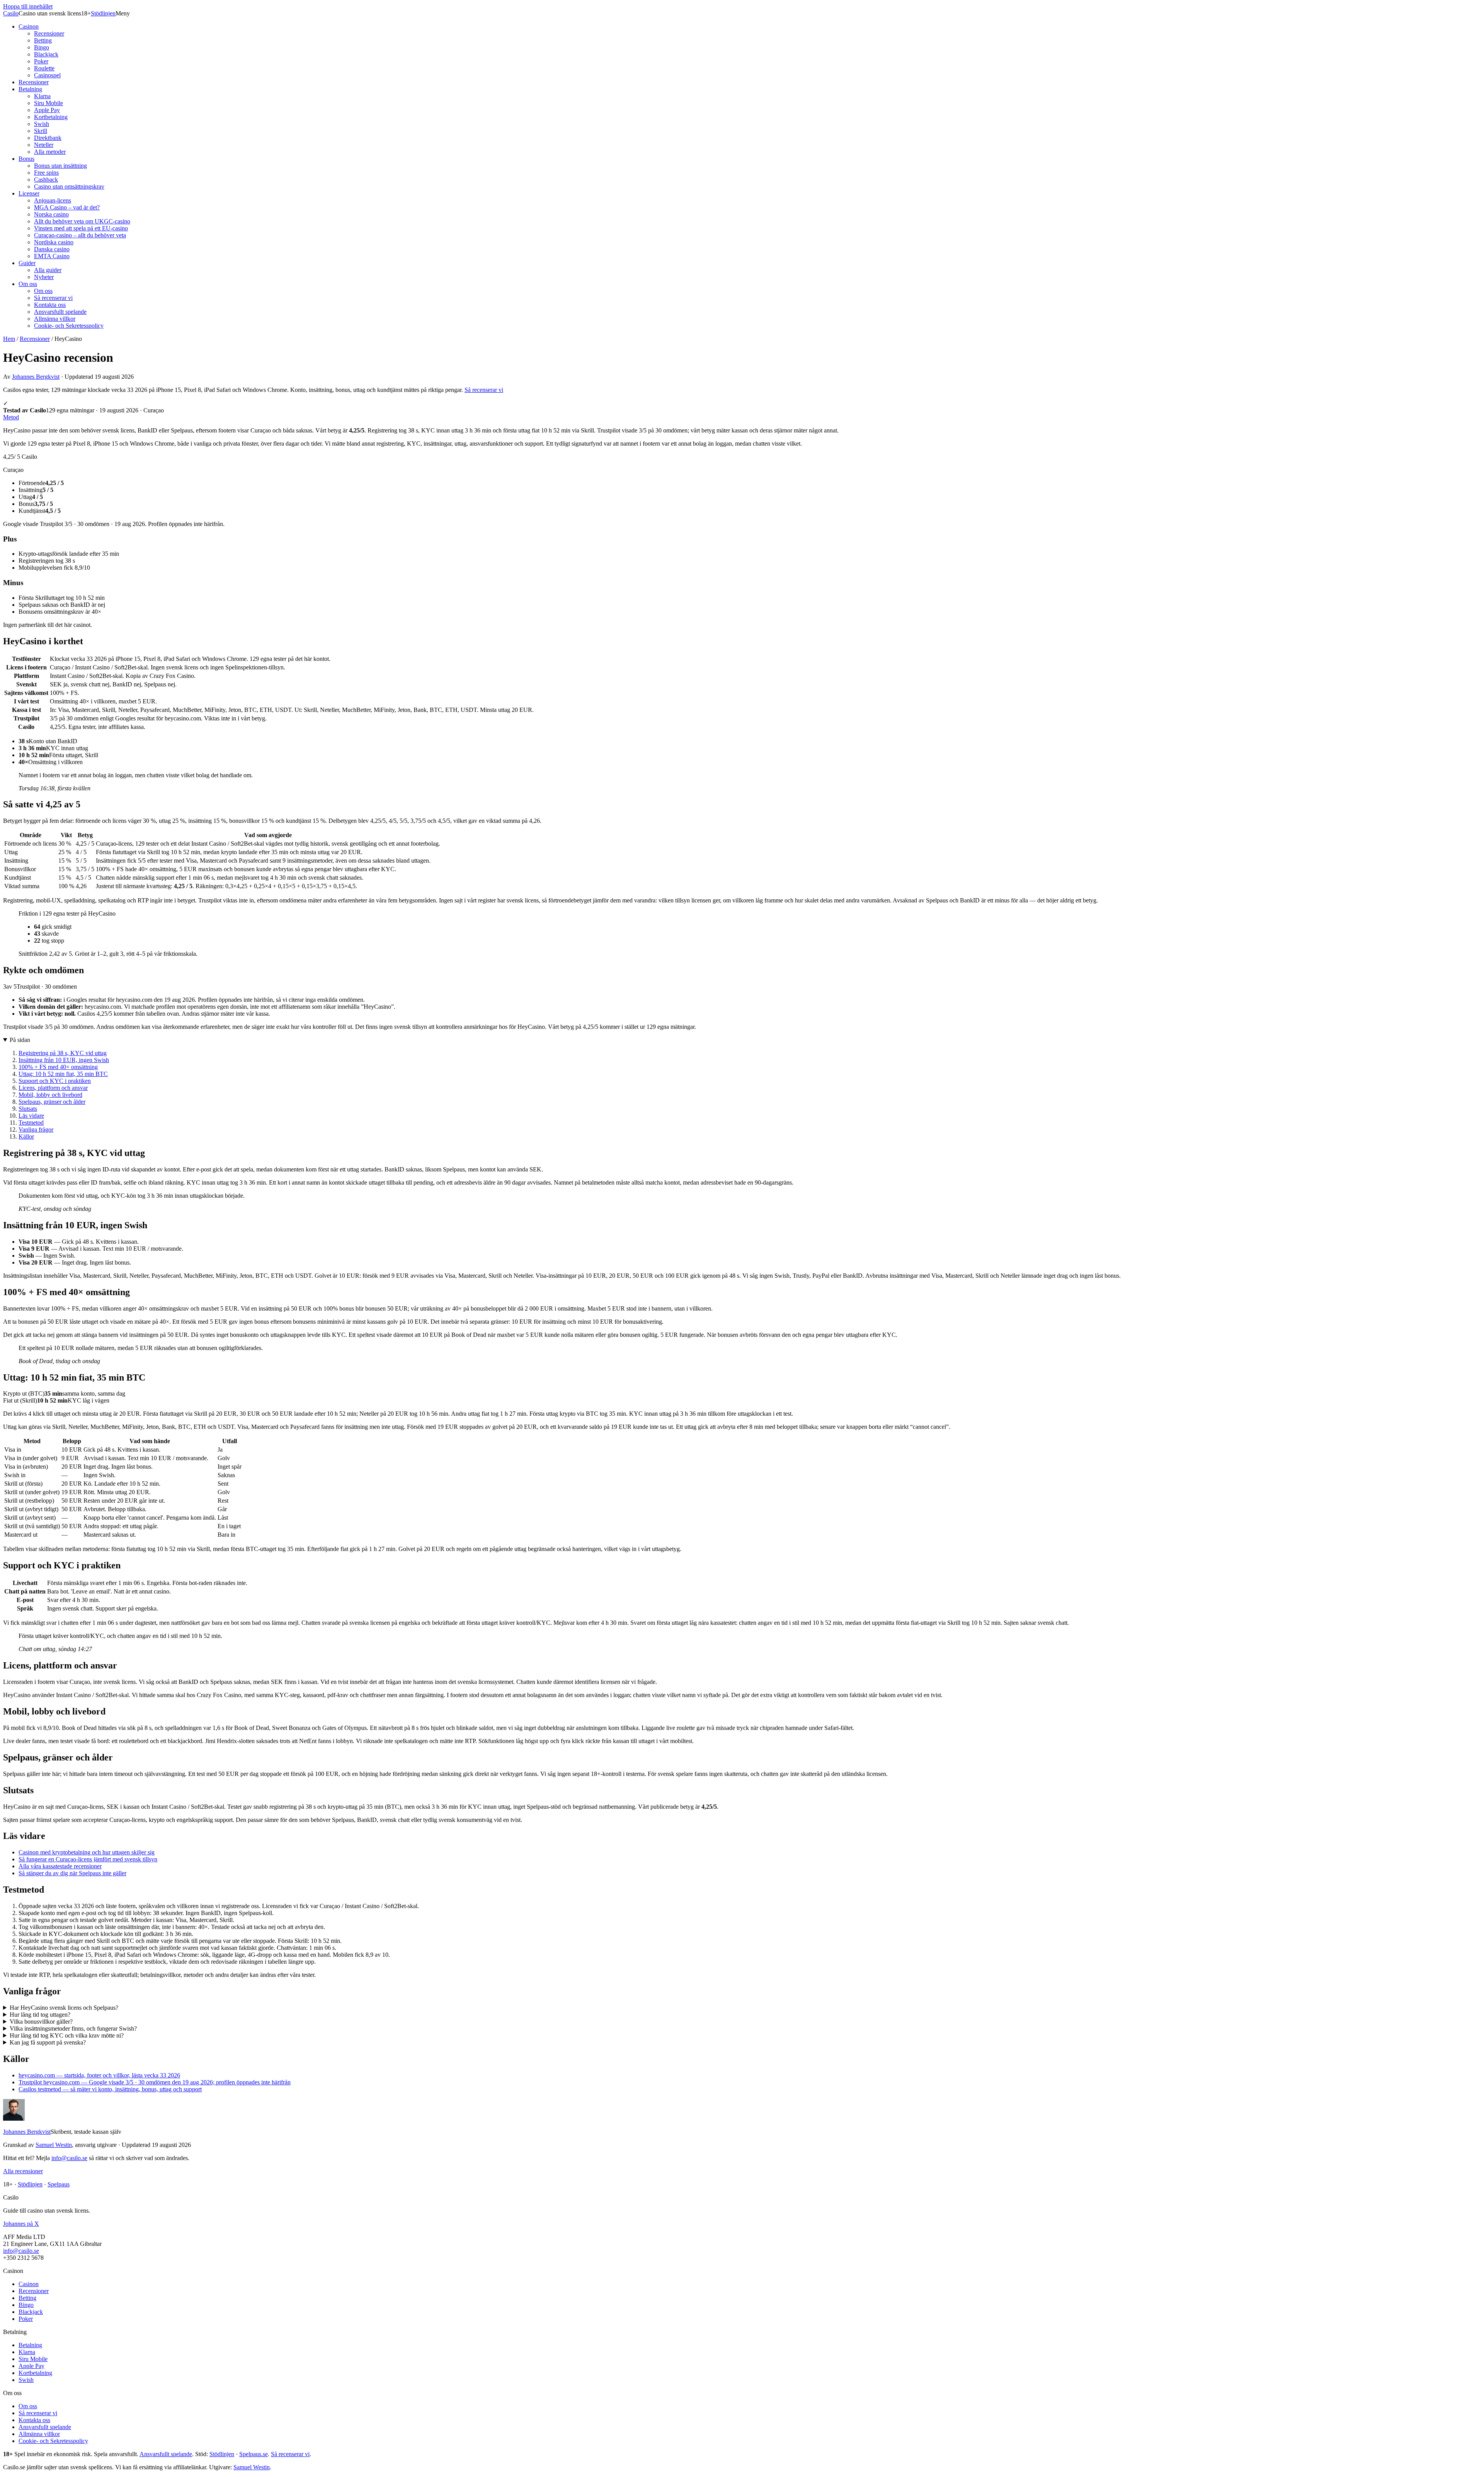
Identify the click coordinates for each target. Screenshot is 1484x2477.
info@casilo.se (69, 2158)
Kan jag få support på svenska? (48, 2042)
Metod (11, 417)
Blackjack (46, 54)
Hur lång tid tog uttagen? (40, 2015)
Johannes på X (21, 2224)
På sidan (20, 1040)
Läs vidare (31, 1116)
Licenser (29, 193)
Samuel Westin (54, 2145)
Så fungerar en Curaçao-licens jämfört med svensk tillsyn (88, 1859)
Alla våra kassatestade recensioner (60, 1866)
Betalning (30, 89)
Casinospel (47, 75)
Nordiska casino (54, 242)
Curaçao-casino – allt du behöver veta (80, 235)
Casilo (11, 13)
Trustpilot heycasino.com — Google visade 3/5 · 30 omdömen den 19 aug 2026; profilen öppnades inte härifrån (155, 2082)
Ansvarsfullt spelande (60, 312)
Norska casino (51, 214)
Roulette (44, 68)
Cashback (46, 180)
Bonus (26, 159)
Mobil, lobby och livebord (50, 1095)
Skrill (41, 131)
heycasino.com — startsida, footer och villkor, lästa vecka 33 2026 (99, 2075)
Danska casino (52, 249)
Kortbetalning (51, 117)
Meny (123, 13)
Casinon (29, 26)
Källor (26, 1136)
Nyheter (44, 277)
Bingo (42, 47)
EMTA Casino (52, 256)
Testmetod (31, 1123)
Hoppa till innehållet (28, 6)
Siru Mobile (49, 103)
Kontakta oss (50, 305)
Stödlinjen (103, 13)
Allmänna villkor (55, 319)
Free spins (46, 173)
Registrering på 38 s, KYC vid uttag (63, 1053)
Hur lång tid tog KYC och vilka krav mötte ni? (67, 2035)
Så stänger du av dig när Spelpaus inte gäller (72, 1873)
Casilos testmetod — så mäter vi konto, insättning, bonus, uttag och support (110, 2089)
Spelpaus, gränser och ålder (52, 1102)
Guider (27, 263)
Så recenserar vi (53, 298)
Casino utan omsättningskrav (69, 186)
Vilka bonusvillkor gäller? (41, 2022)
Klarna (42, 96)
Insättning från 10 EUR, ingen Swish (64, 1060)
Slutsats (28, 1109)
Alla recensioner (23, 2171)
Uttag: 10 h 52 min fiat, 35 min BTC (63, 1074)
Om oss (28, 284)
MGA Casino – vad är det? (67, 207)
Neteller (44, 145)
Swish (42, 124)
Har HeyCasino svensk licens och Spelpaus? (64, 2008)
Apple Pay (47, 110)
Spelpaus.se (254, 2454)
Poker (41, 61)
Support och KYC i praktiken (55, 1081)
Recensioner (49, 33)
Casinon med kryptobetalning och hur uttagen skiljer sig (87, 1852)
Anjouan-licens (53, 200)
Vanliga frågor (36, 1130)
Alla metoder (50, 152)
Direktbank (48, 138)
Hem (9, 339)
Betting (43, 40)
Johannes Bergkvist (36, 377)
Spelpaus (59, 2184)
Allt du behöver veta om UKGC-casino (82, 221)
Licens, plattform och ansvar (53, 1088)
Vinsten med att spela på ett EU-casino (81, 228)
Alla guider (48, 270)
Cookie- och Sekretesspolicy (69, 326)
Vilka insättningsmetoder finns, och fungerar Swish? (73, 2028)
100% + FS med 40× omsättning (58, 1067)
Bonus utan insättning (60, 166)
